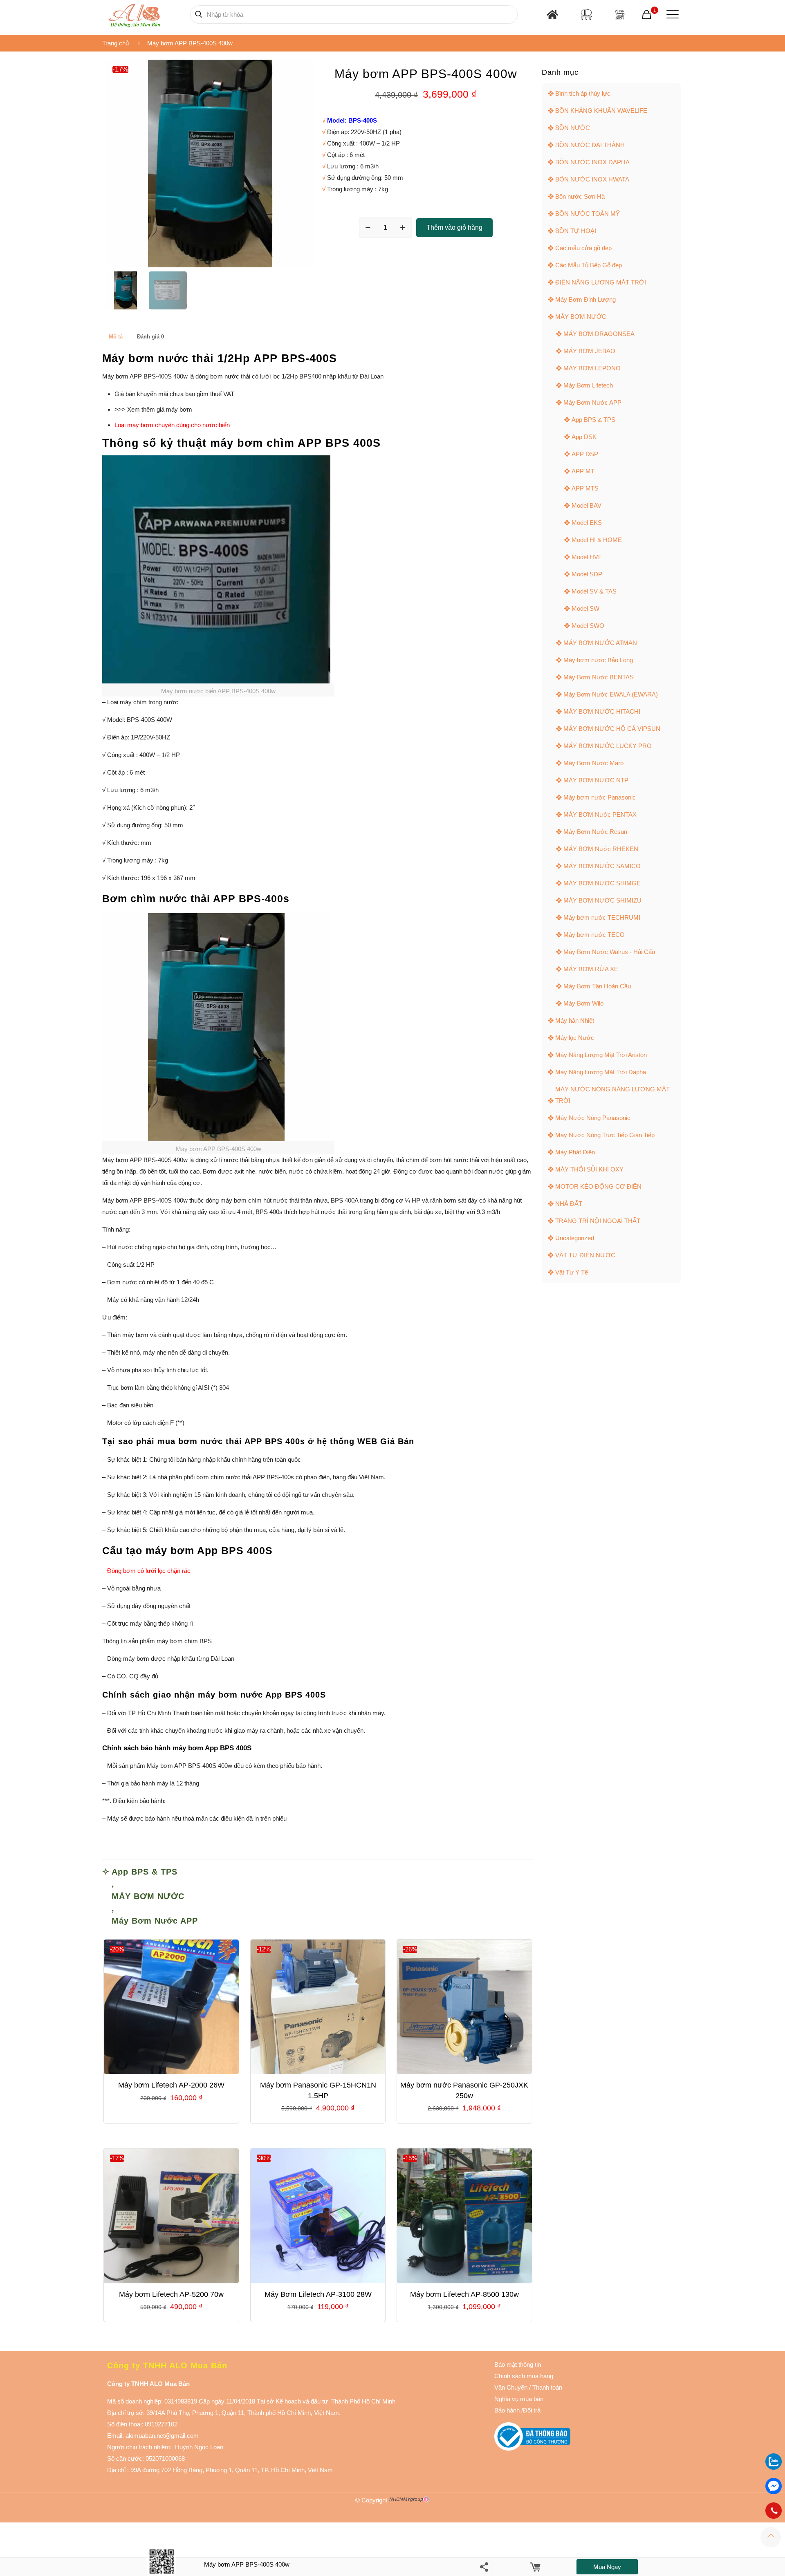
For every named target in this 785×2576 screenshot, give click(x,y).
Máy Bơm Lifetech (588, 385)
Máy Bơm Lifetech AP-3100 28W (318, 2294)
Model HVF (587, 557)
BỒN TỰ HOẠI (576, 231)
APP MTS (585, 488)
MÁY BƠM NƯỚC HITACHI (602, 711)
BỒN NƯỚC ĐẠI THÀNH (590, 145)
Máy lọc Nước (575, 1038)
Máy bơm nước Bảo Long (598, 660)
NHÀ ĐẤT (569, 1204)
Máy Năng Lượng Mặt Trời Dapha (601, 1072)
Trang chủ (116, 43)
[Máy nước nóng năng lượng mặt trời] (620, 15)
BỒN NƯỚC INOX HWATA (592, 179)
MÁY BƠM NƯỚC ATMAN (600, 643)
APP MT (583, 471)
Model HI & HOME (597, 540)
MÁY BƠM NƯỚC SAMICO (602, 866)
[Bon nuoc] (586, 14)
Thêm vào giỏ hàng (454, 227)
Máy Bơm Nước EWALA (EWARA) (611, 694)
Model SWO (588, 626)
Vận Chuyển (511, 2387)
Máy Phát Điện (575, 1152)
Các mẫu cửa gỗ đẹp (583, 248)
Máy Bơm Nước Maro (593, 763)
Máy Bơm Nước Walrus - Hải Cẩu (609, 952)
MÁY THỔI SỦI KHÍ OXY (589, 1169)
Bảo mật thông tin (518, 2364)
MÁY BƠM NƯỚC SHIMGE (602, 883)
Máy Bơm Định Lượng (585, 299)
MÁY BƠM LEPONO (592, 368)
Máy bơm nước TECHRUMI (602, 917)
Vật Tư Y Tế (572, 1272)
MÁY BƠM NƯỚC (148, 1896)
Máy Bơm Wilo (583, 1003)
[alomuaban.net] (134, 14)
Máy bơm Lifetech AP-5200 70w (171, 2294)
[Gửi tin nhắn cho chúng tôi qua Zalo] (774, 2467)
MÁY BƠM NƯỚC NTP (596, 780)
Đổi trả (532, 2410)
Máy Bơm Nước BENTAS (599, 677)
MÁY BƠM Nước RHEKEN (601, 849)
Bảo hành (507, 2410)
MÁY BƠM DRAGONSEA (599, 334)
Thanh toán (546, 2387)
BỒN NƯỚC (573, 128)
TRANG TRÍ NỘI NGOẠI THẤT (598, 1221)
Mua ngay (607, 2567)
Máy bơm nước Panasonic (600, 797)
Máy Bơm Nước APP (155, 1921)
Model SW (585, 608)
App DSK (584, 437)
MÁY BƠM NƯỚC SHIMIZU (602, 900)
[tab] (116, 337)
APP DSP (585, 454)
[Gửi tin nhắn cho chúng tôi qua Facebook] (774, 2486)
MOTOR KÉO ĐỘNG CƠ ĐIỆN (598, 1186)
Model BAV (587, 505)
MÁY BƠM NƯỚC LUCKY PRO (608, 746)
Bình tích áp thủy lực (583, 93)
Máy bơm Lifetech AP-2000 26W (171, 2085)
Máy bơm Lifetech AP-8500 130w (464, 2294)
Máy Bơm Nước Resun (595, 832)
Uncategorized (575, 1238)
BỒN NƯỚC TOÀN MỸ (588, 214)
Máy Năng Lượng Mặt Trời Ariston (601, 1055)
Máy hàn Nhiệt (575, 1020)
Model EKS (587, 523)
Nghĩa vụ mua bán (519, 2399)
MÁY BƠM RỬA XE (591, 969)
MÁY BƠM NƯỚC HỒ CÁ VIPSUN (612, 729)
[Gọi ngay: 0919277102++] (774, 2511)
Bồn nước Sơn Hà (580, 196)
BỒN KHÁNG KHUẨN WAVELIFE (601, 111)
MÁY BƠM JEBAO (589, 351)
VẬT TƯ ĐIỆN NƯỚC (585, 1255)
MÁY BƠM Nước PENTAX (600, 814)
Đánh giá (150, 337)
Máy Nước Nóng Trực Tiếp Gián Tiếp (605, 1135)
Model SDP (587, 574)
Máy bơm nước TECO (594, 935)
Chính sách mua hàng (524, 2376)
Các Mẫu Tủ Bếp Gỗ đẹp (589, 265)
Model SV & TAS (594, 591)
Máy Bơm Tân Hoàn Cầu (597, 986)
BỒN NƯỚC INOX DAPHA (592, 162)
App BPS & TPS (145, 1872)
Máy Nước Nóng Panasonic (593, 1118)
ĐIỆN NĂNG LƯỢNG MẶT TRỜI (601, 282)
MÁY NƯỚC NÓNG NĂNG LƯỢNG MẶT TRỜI (612, 1095)
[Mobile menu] (671, 14)
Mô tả (116, 337)
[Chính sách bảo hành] (528, 2387)
